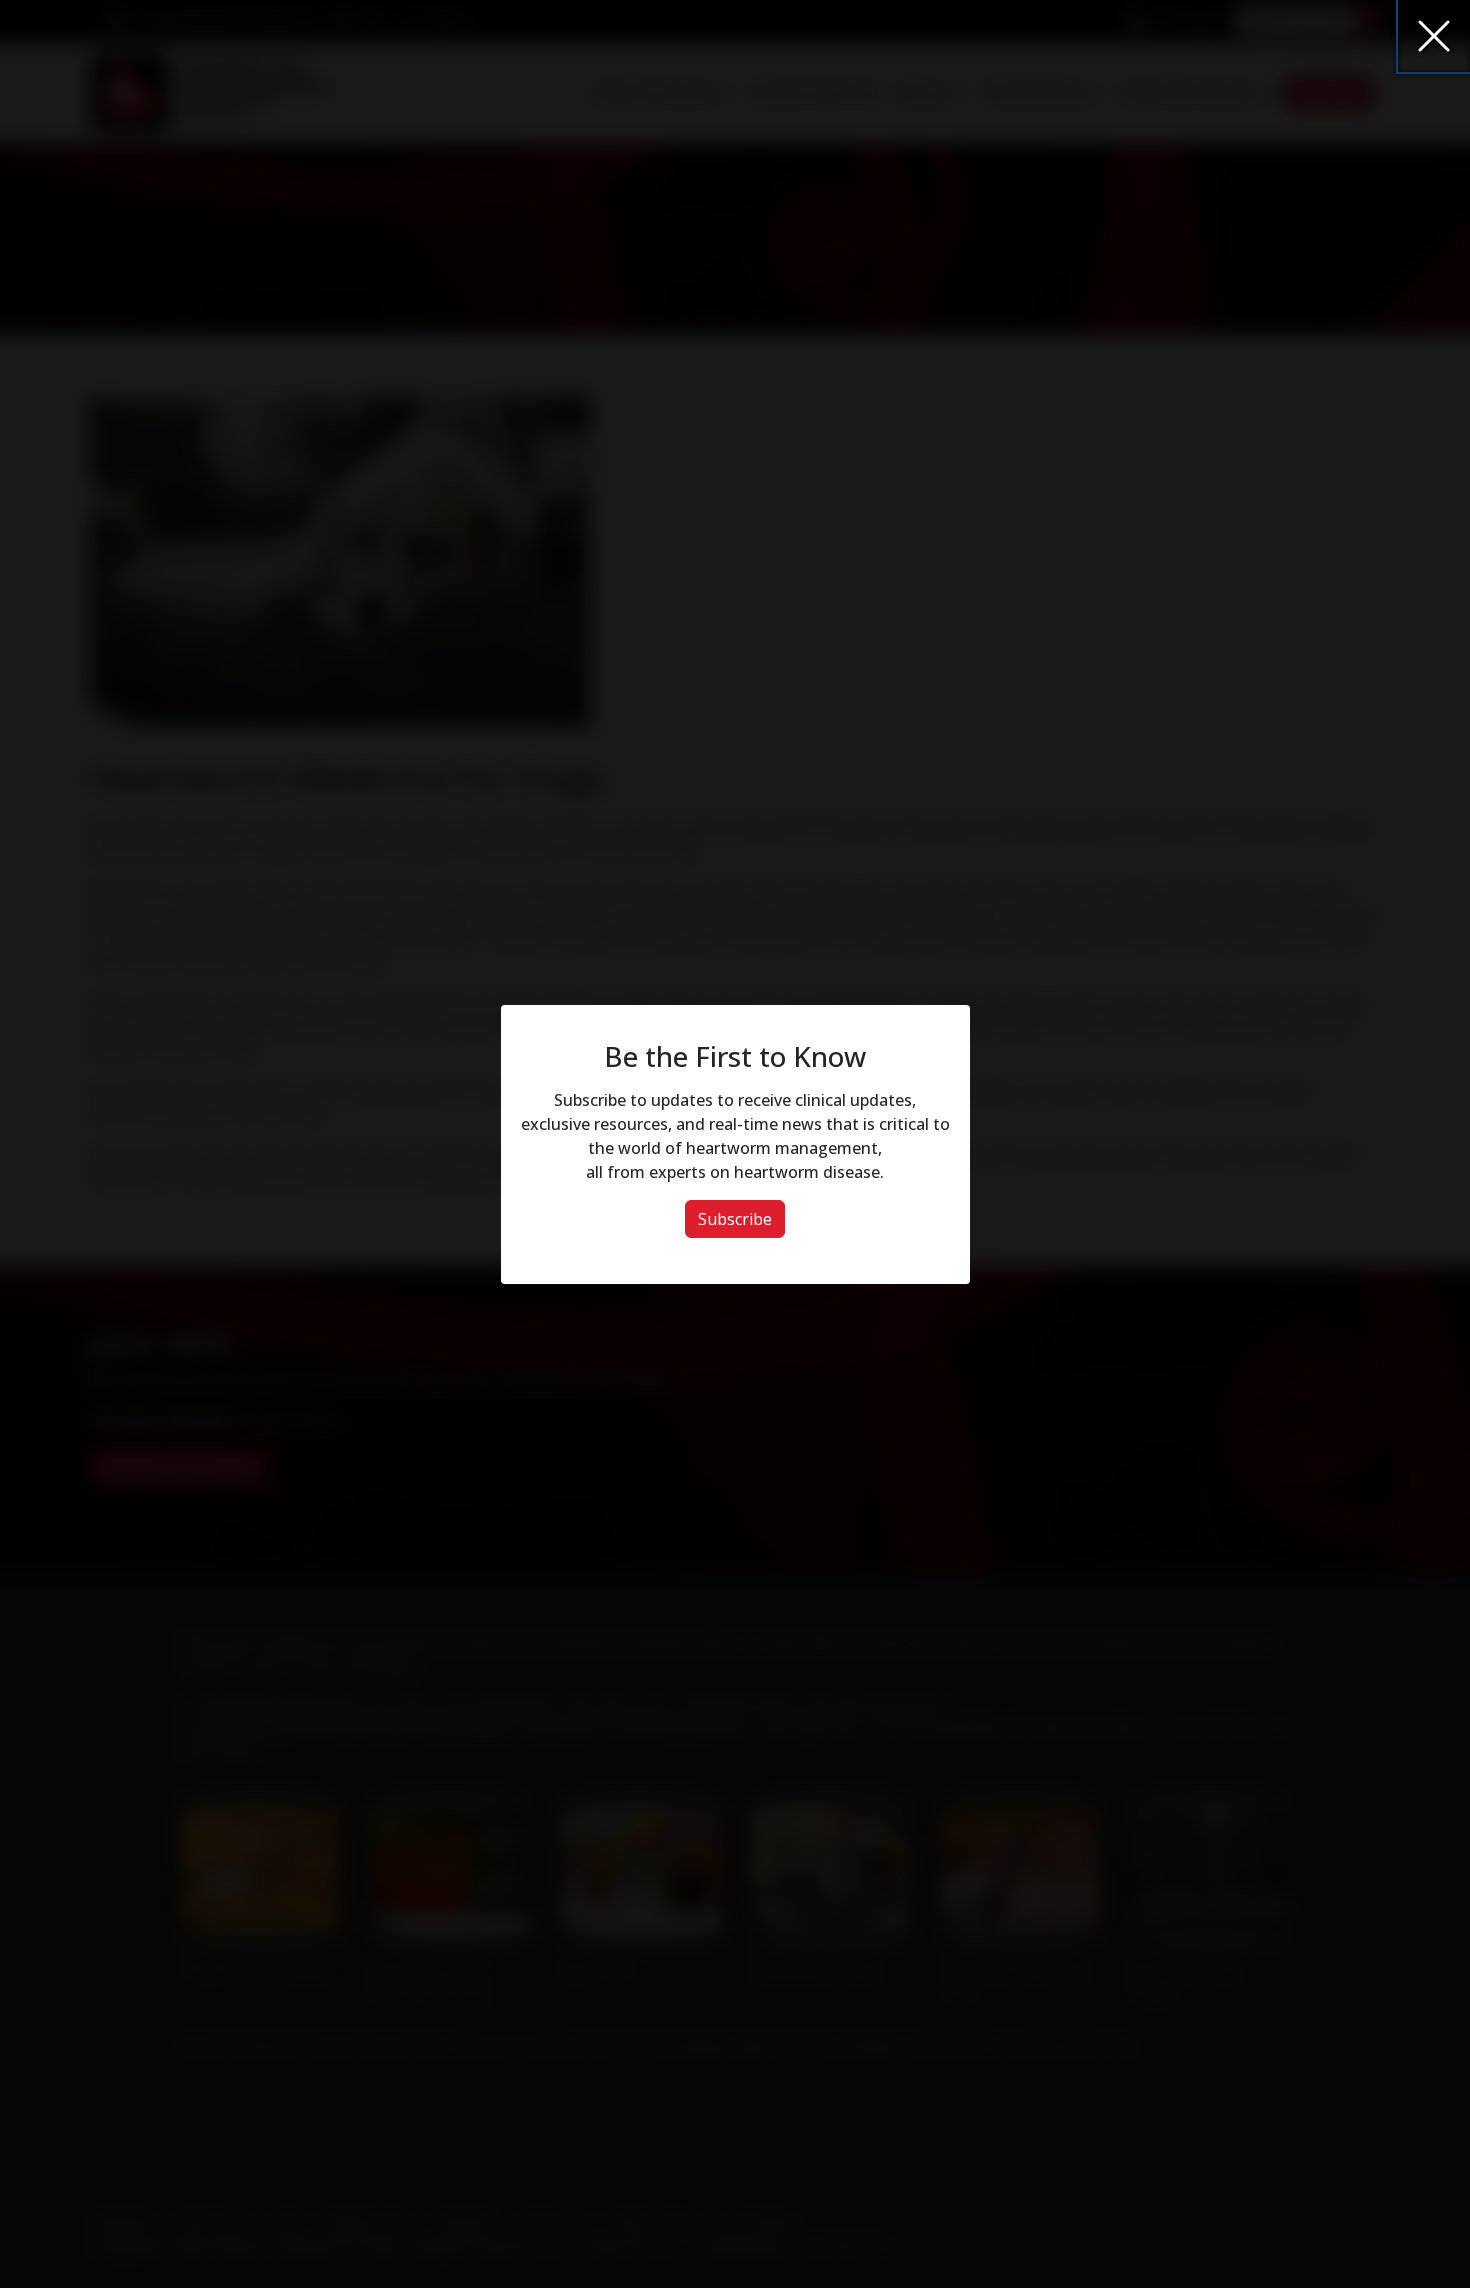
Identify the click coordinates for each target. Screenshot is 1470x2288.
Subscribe (735, 1219)
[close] (1434, 36)
